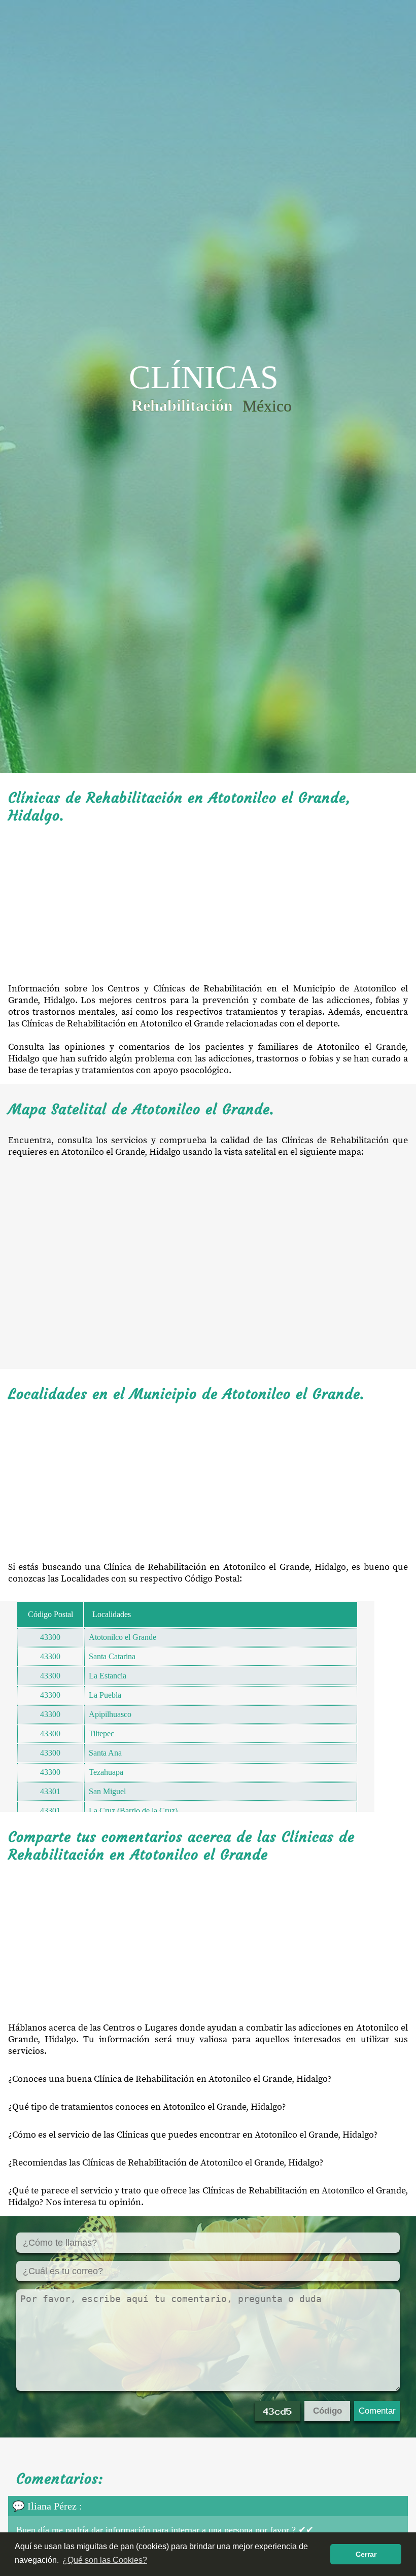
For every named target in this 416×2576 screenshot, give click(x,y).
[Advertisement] (208, 904)
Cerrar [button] (366, 2554)
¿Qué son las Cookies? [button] (105, 2560)
